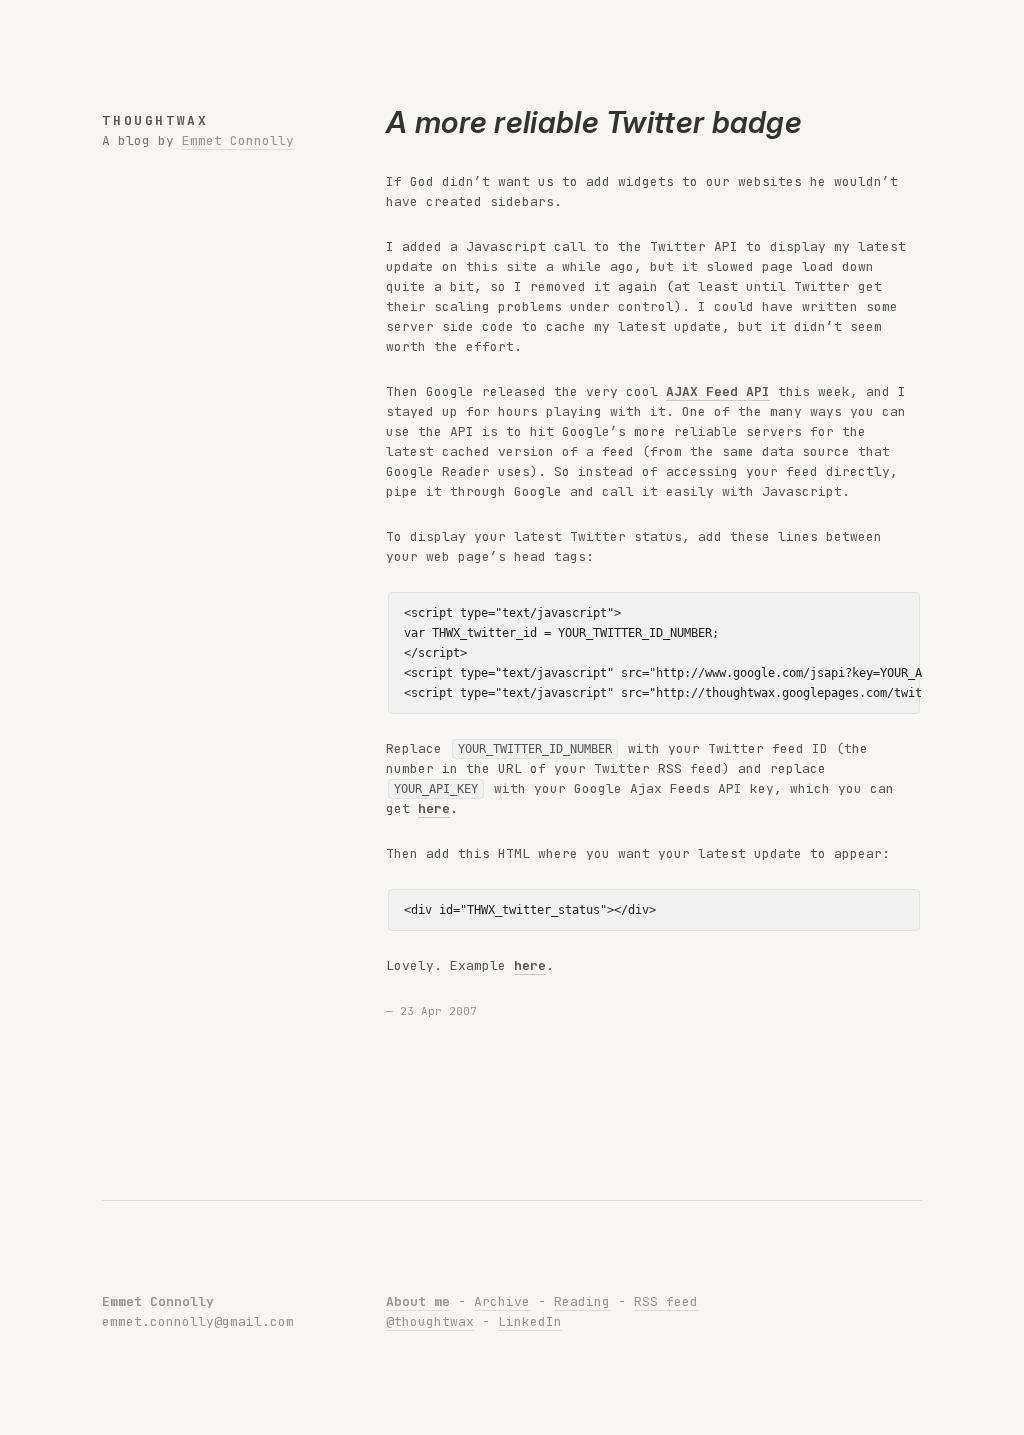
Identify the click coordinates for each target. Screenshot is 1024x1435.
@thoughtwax (430, 1321)
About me (418, 1301)
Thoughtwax (155, 120)
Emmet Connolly (238, 140)
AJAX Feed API (718, 391)
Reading (582, 1301)
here (434, 808)
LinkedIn (530, 1321)
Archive (502, 1301)
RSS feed (666, 1301)
